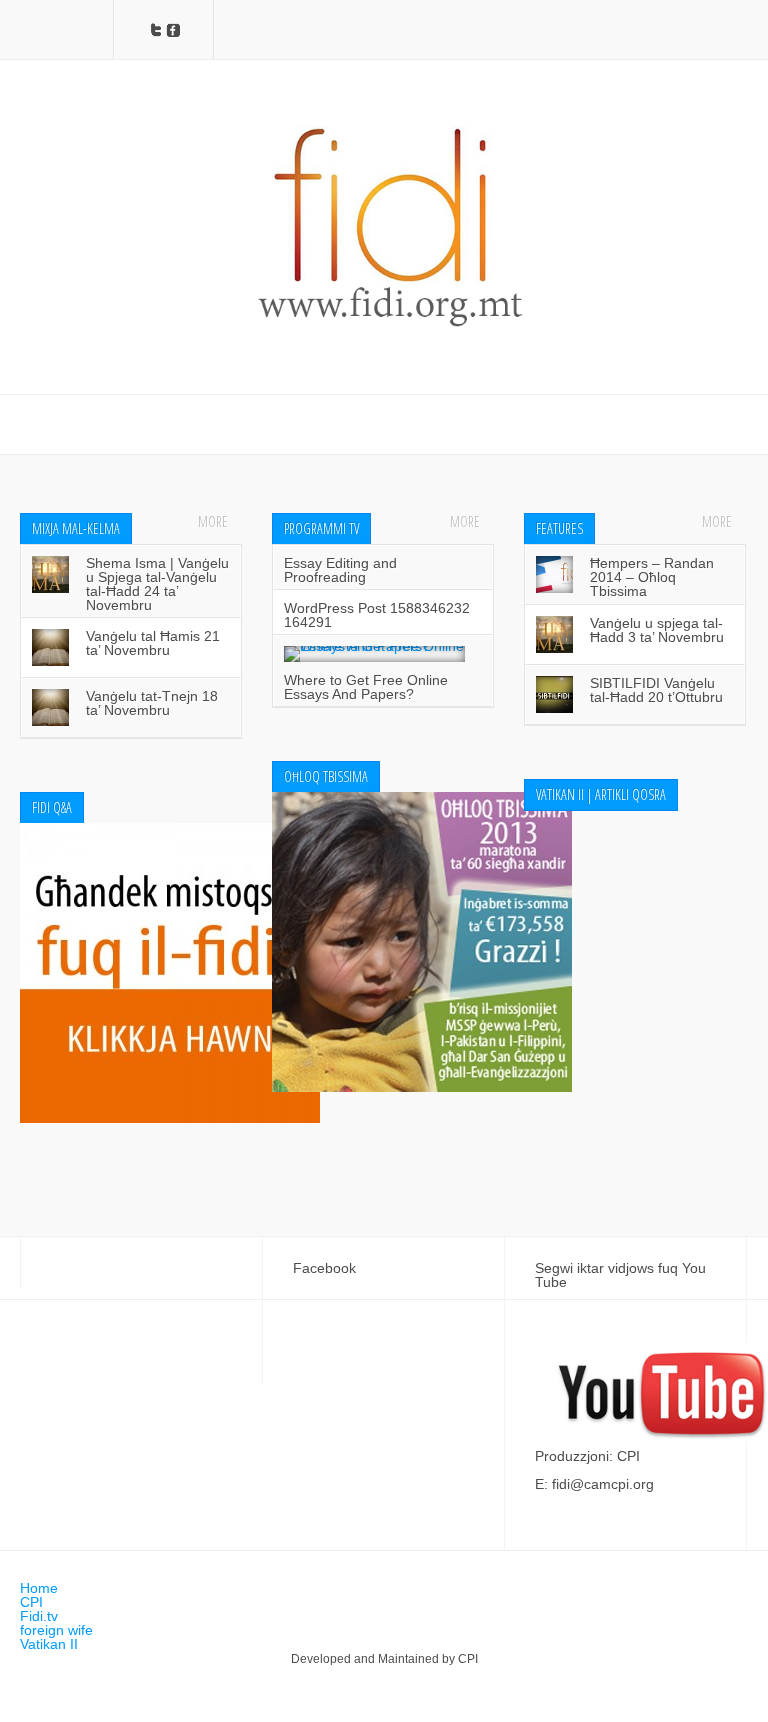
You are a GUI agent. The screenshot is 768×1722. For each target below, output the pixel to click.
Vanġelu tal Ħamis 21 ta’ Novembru (153, 643)
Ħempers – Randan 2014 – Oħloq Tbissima (652, 577)
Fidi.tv (39, 1616)
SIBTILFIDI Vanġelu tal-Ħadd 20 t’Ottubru (656, 690)
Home (39, 1588)
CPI (31, 1602)
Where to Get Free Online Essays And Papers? (366, 687)
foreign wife (56, 1630)
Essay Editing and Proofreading (340, 570)
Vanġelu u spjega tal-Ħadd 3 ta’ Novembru (657, 630)
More (213, 522)
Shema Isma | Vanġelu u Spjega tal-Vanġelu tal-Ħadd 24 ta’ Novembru (157, 584)
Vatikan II (49, 1644)
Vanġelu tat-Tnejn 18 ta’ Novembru (152, 703)
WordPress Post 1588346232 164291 (377, 615)
